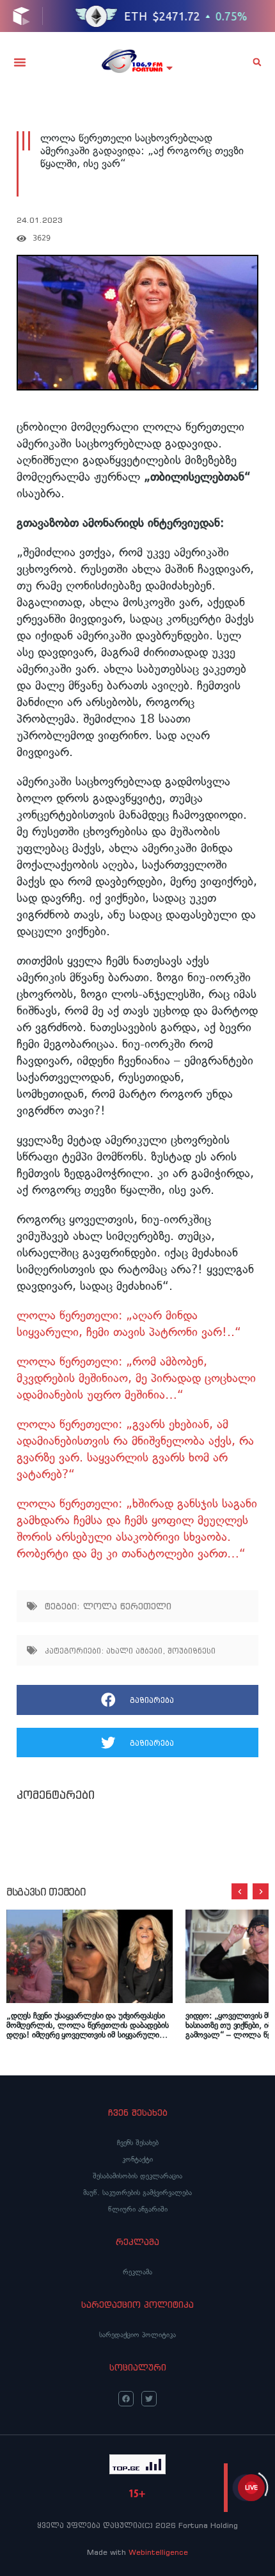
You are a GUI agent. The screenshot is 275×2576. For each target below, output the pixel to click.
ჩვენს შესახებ (138, 2143)
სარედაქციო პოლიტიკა (137, 2335)
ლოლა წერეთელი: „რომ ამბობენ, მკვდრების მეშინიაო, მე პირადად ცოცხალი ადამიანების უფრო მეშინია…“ (136, 1378)
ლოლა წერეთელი (127, 1606)
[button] (20, 62)
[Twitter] (149, 2399)
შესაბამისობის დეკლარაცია (137, 2176)
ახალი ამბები (134, 1651)
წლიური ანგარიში (138, 2209)
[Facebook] (126, 2399)
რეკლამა (137, 2272)
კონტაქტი (137, 2159)
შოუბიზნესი (192, 1651)
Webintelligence (158, 2552)
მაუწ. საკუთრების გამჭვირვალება (137, 2193)
